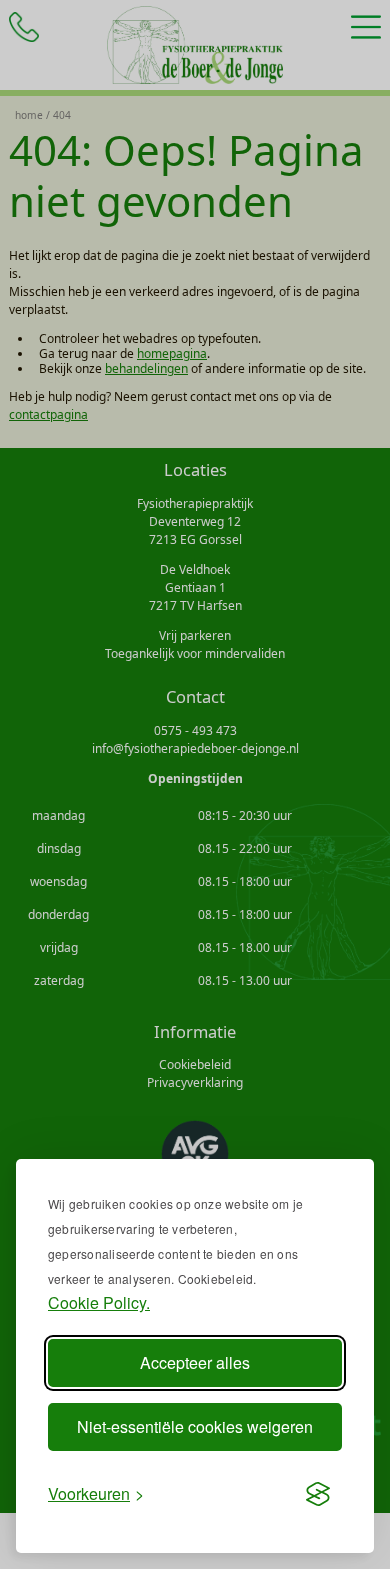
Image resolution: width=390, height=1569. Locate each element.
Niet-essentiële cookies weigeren (195, 1426)
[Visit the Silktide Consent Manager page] (318, 1494)
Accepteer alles (195, 1362)
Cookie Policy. (99, 1302)
